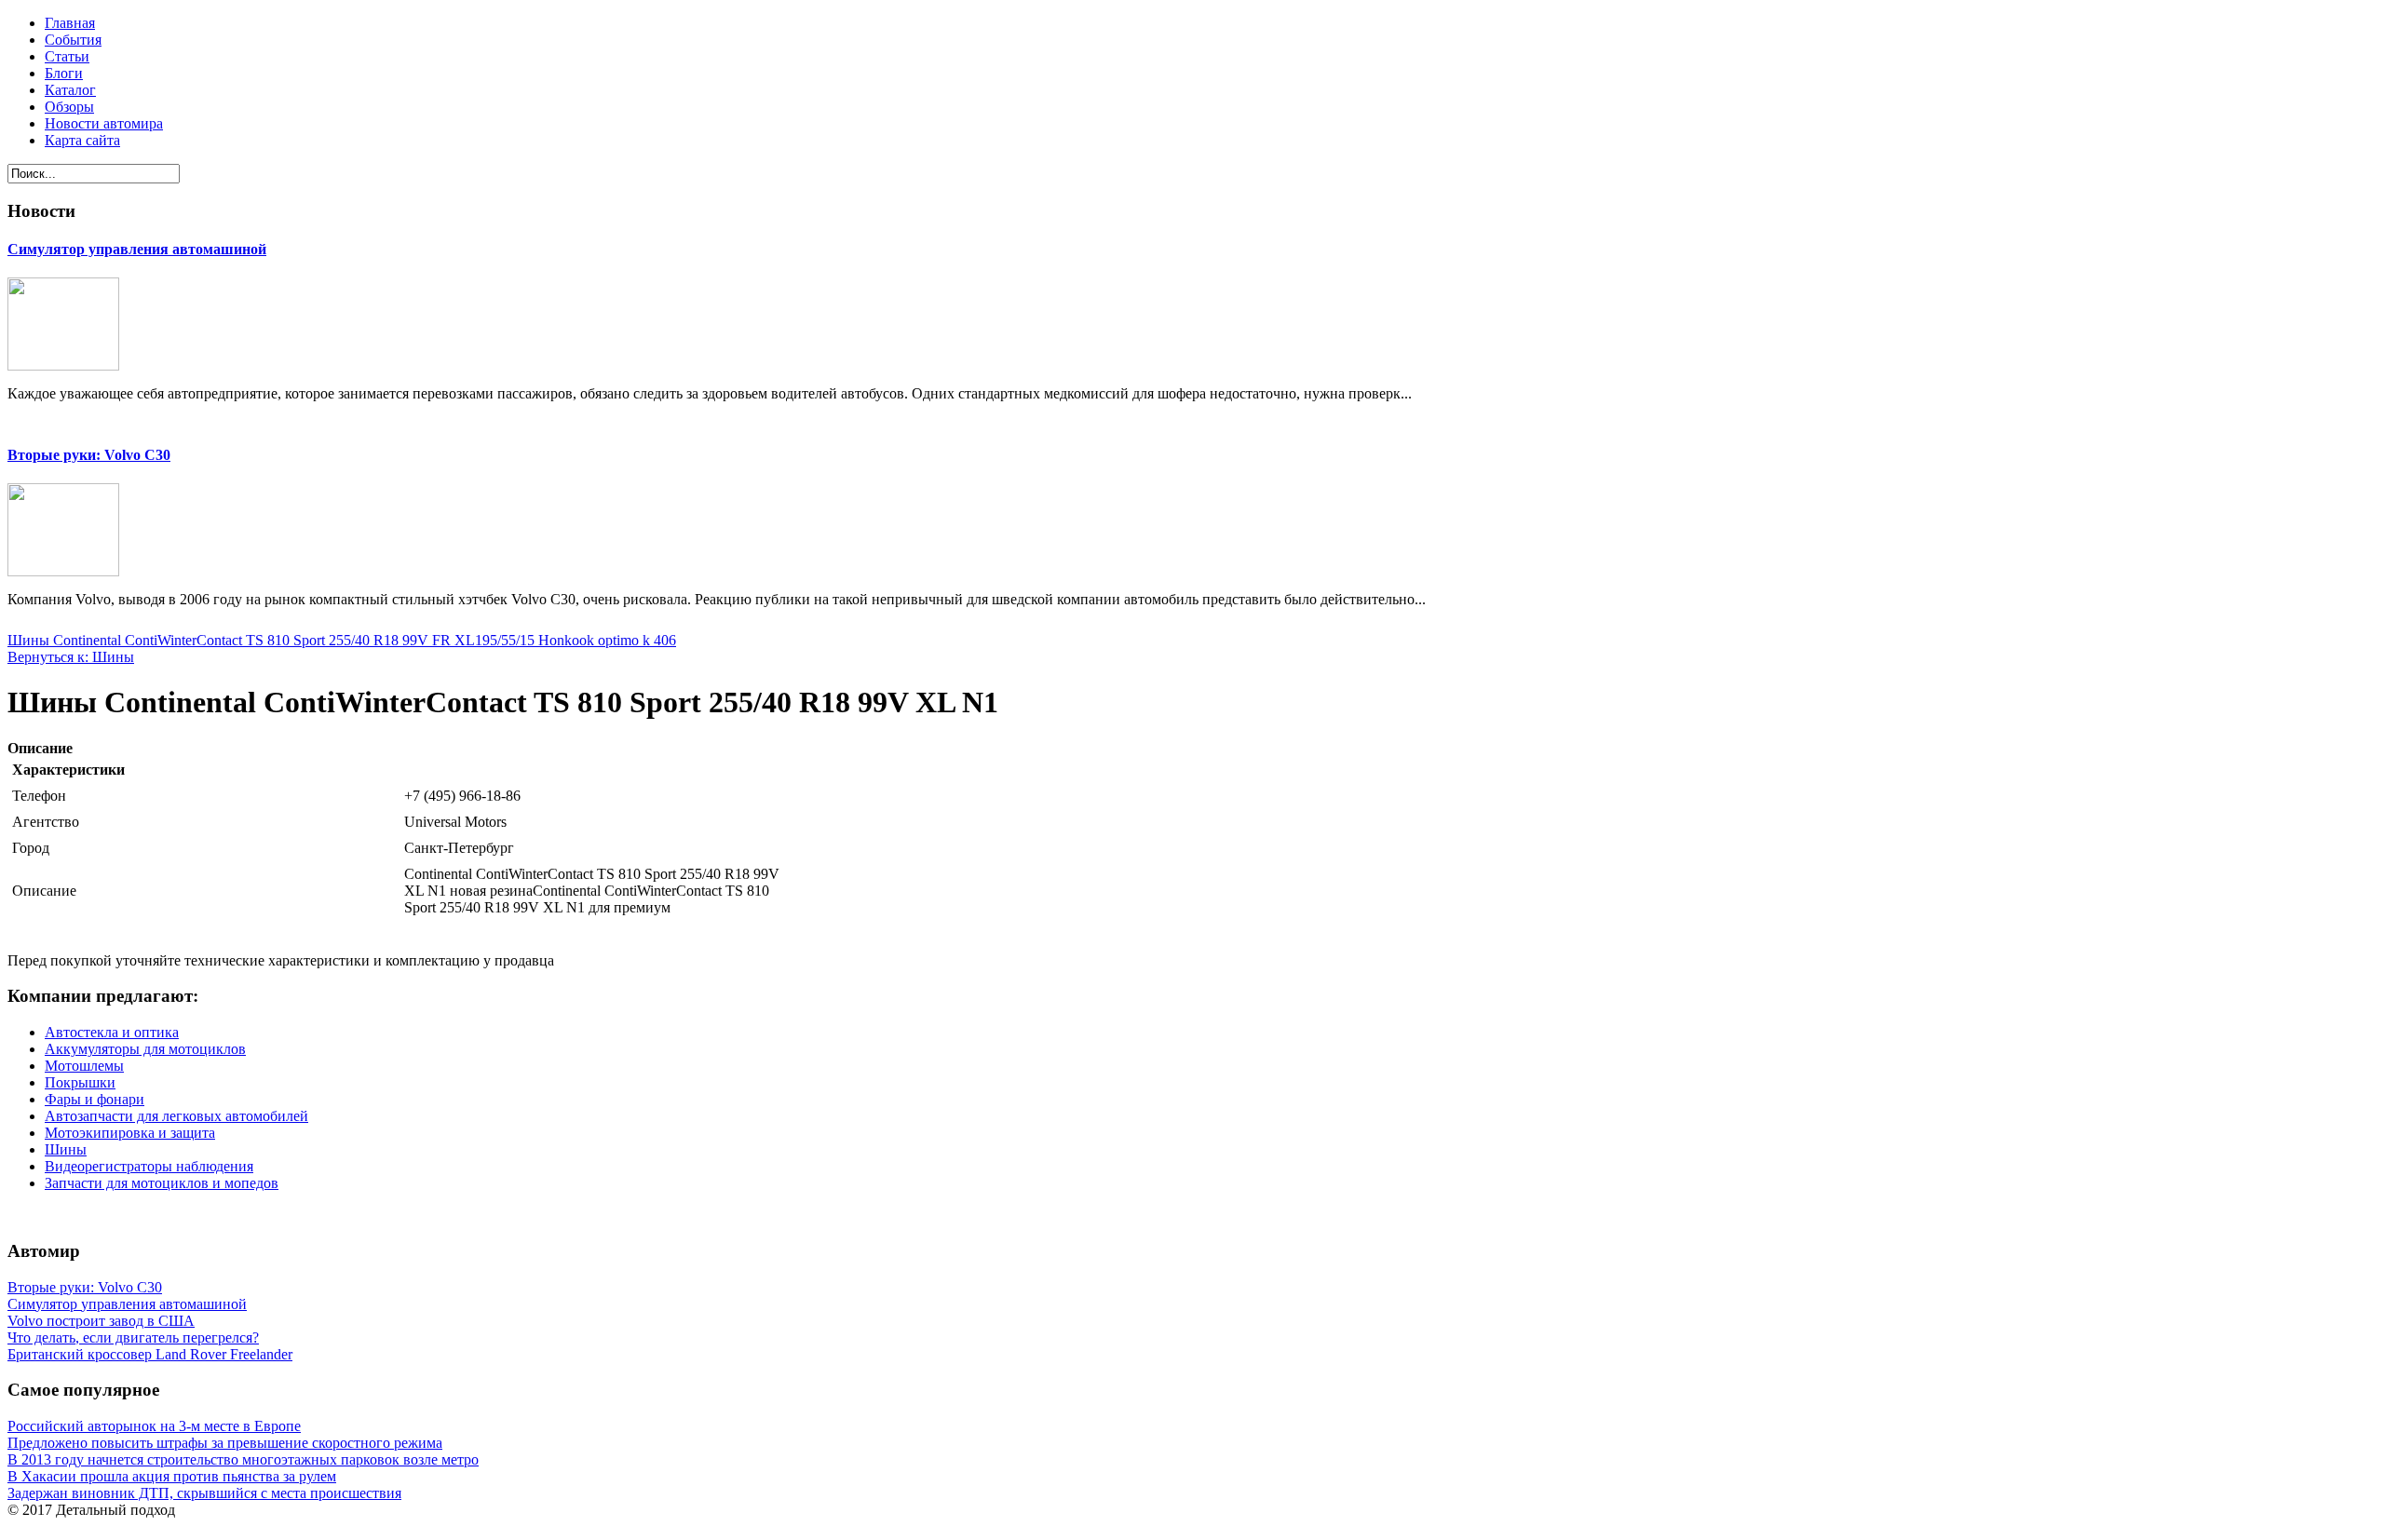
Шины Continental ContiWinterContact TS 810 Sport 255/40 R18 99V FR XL (241, 640)
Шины (66, 1149)
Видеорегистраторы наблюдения (149, 1166)
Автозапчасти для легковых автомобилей (176, 1116)
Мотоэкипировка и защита (130, 1133)
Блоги (64, 73)
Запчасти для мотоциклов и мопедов (162, 1183)
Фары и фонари (95, 1099)
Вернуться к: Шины (71, 657)
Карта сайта (82, 140)
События (73, 40)
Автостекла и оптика (112, 1032)
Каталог (70, 90)
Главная (70, 23)
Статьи (67, 56)
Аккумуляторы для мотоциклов (145, 1049)
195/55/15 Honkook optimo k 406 (576, 640)
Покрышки (80, 1082)
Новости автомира (104, 123)
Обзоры (69, 107)
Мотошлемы (84, 1066)
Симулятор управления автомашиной (137, 249)
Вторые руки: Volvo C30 (89, 455)
